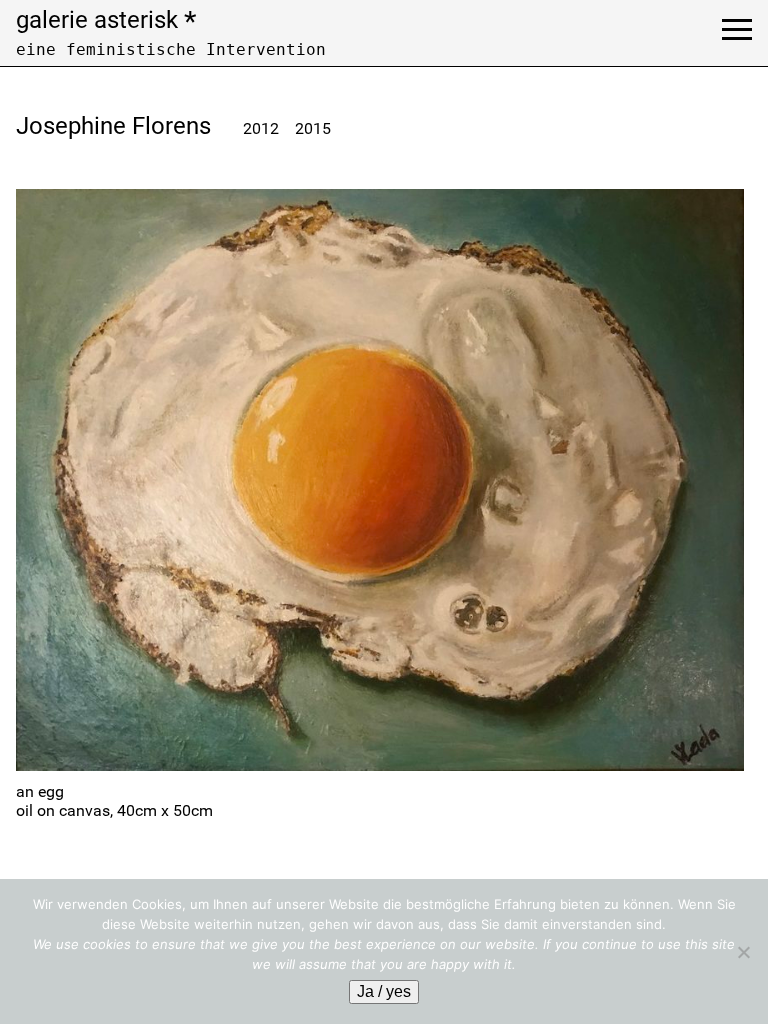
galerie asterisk (106, 20)
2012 (261, 128)
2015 (313, 128)
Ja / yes (384, 991)
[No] (743, 952)
